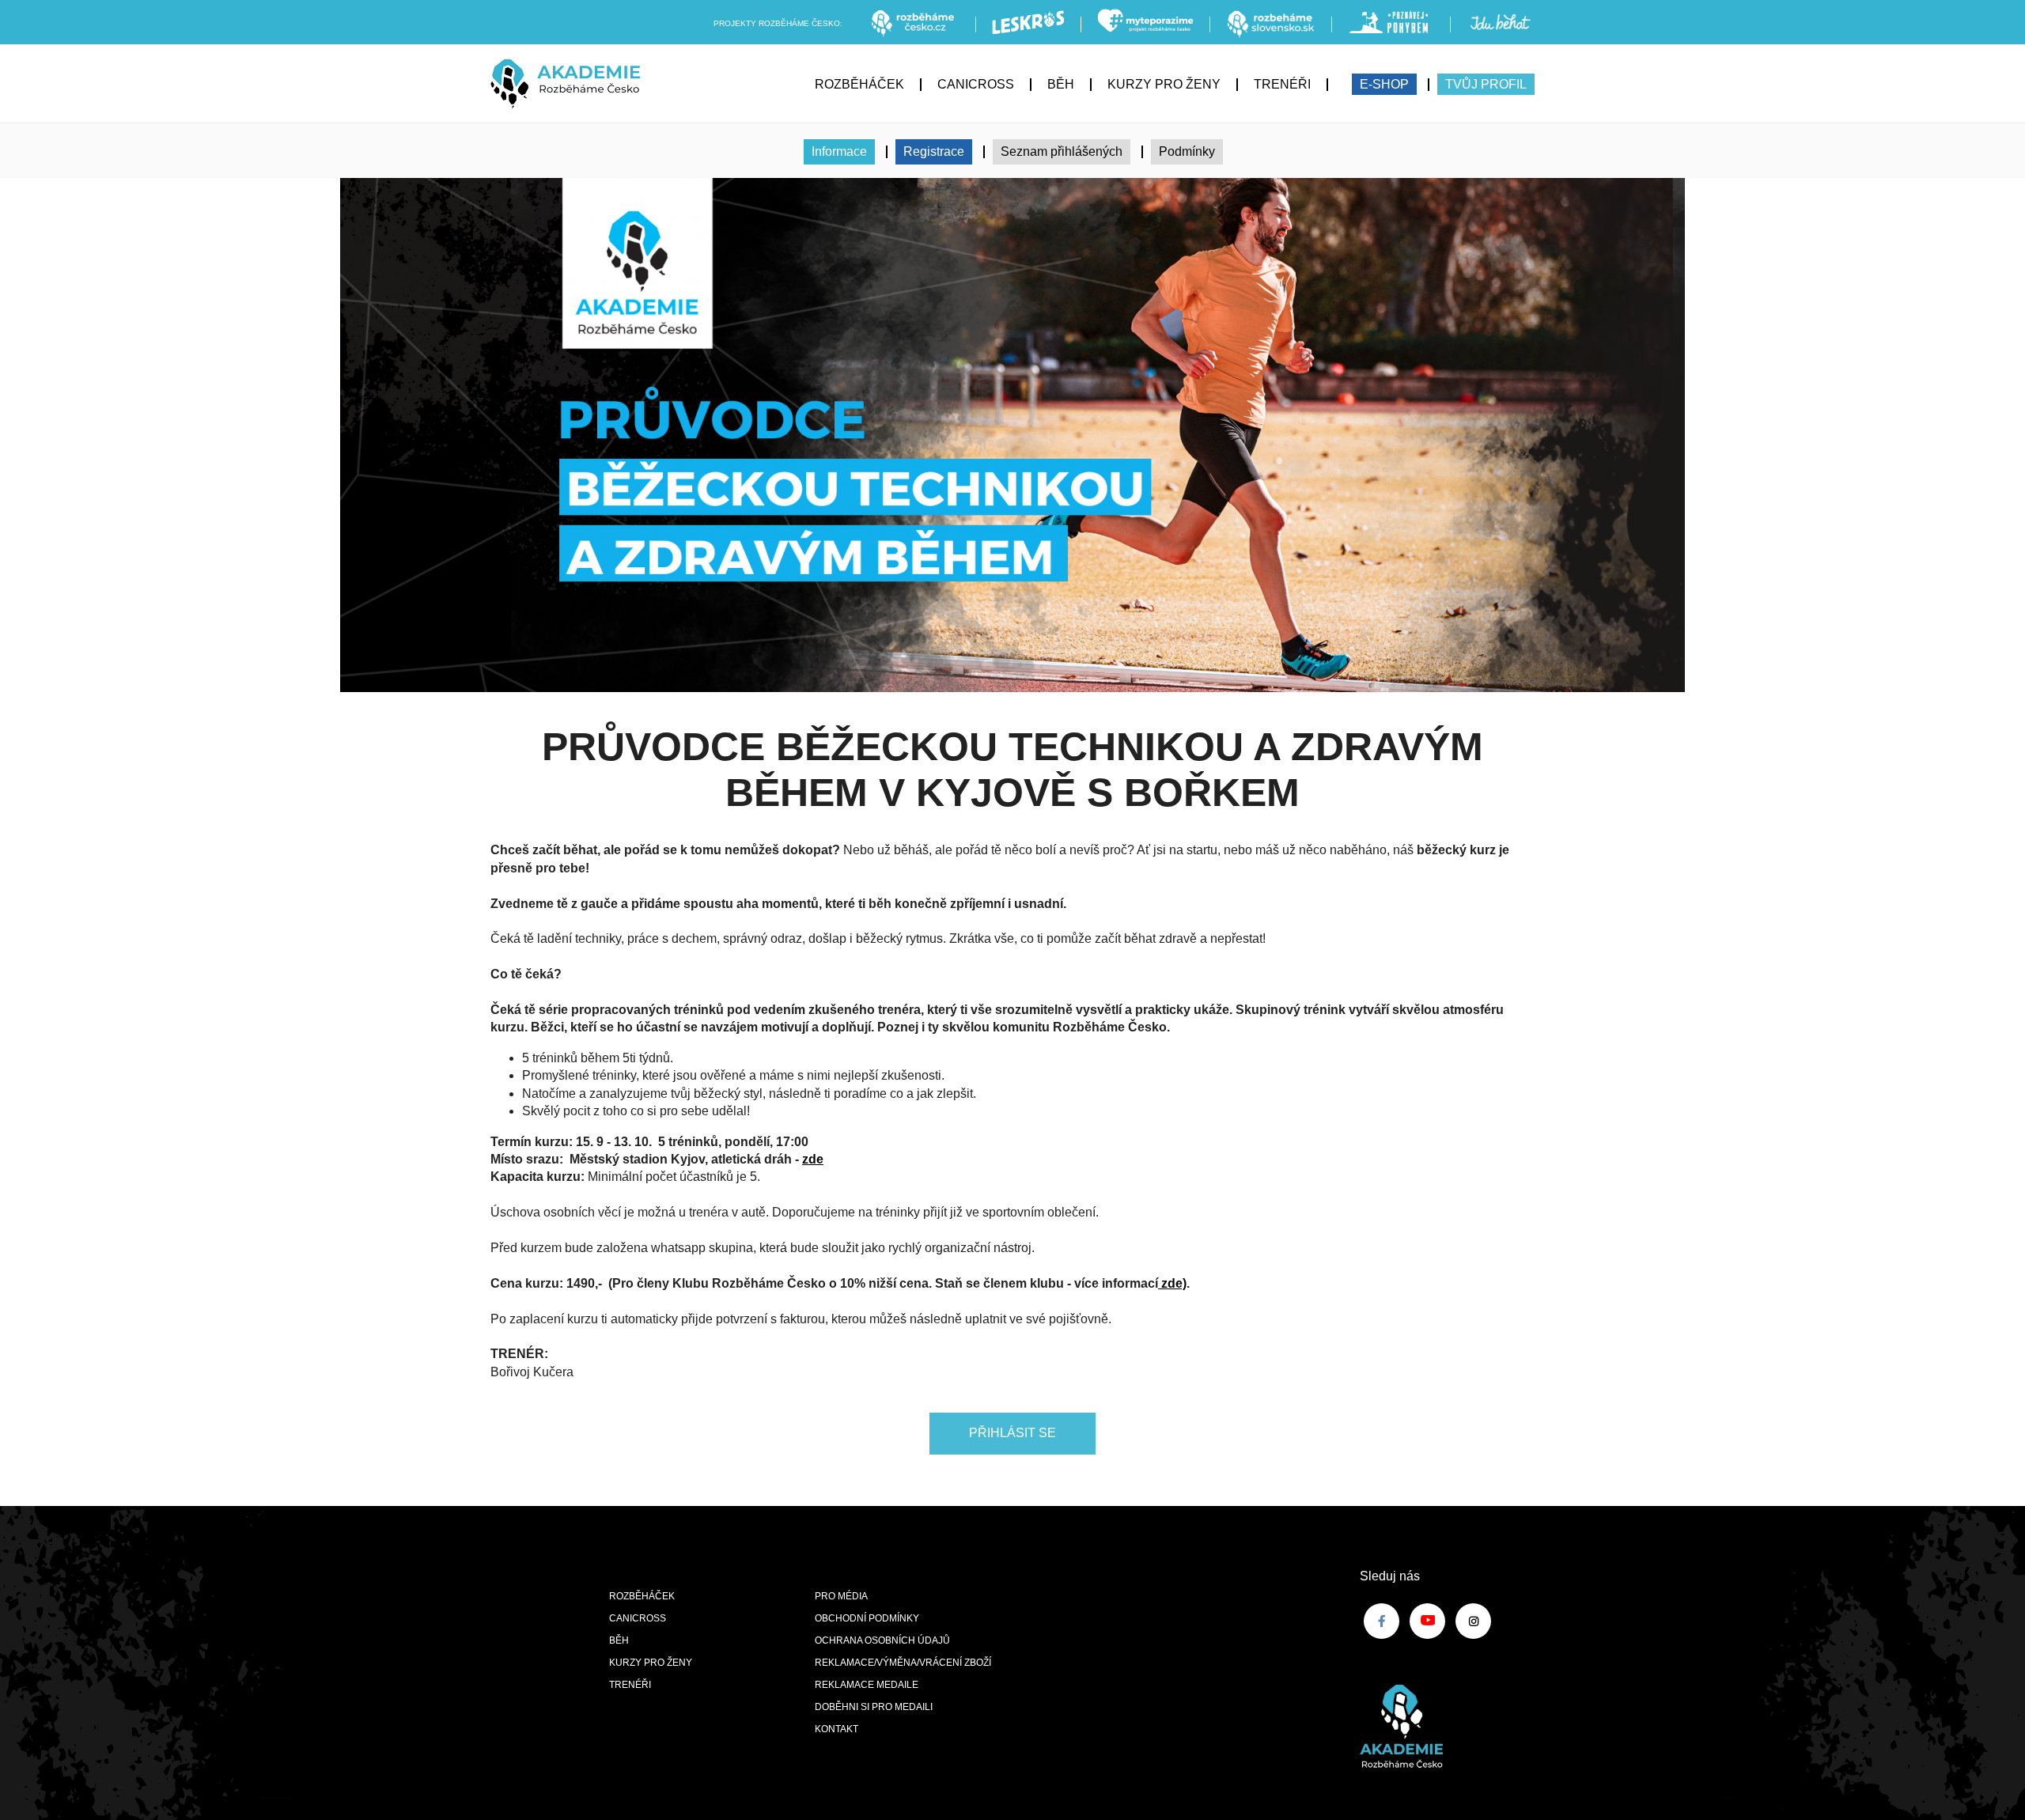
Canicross (976, 84)
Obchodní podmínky (867, 1618)
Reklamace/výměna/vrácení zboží (903, 1663)
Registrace (934, 151)
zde (813, 1159)
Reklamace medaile (867, 1685)
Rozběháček (859, 84)
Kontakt (836, 1729)
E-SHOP (1384, 84)
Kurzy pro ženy (1164, 84)
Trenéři (1282, 84)
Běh (1061, 84)
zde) (1172, 1283)
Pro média (841, 1596)
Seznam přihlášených (1062, 151)
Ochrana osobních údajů (882, 1640)
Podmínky (1187, 151)
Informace (839, 151)
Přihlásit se (1012, 1433)
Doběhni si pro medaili (874, 1707)
